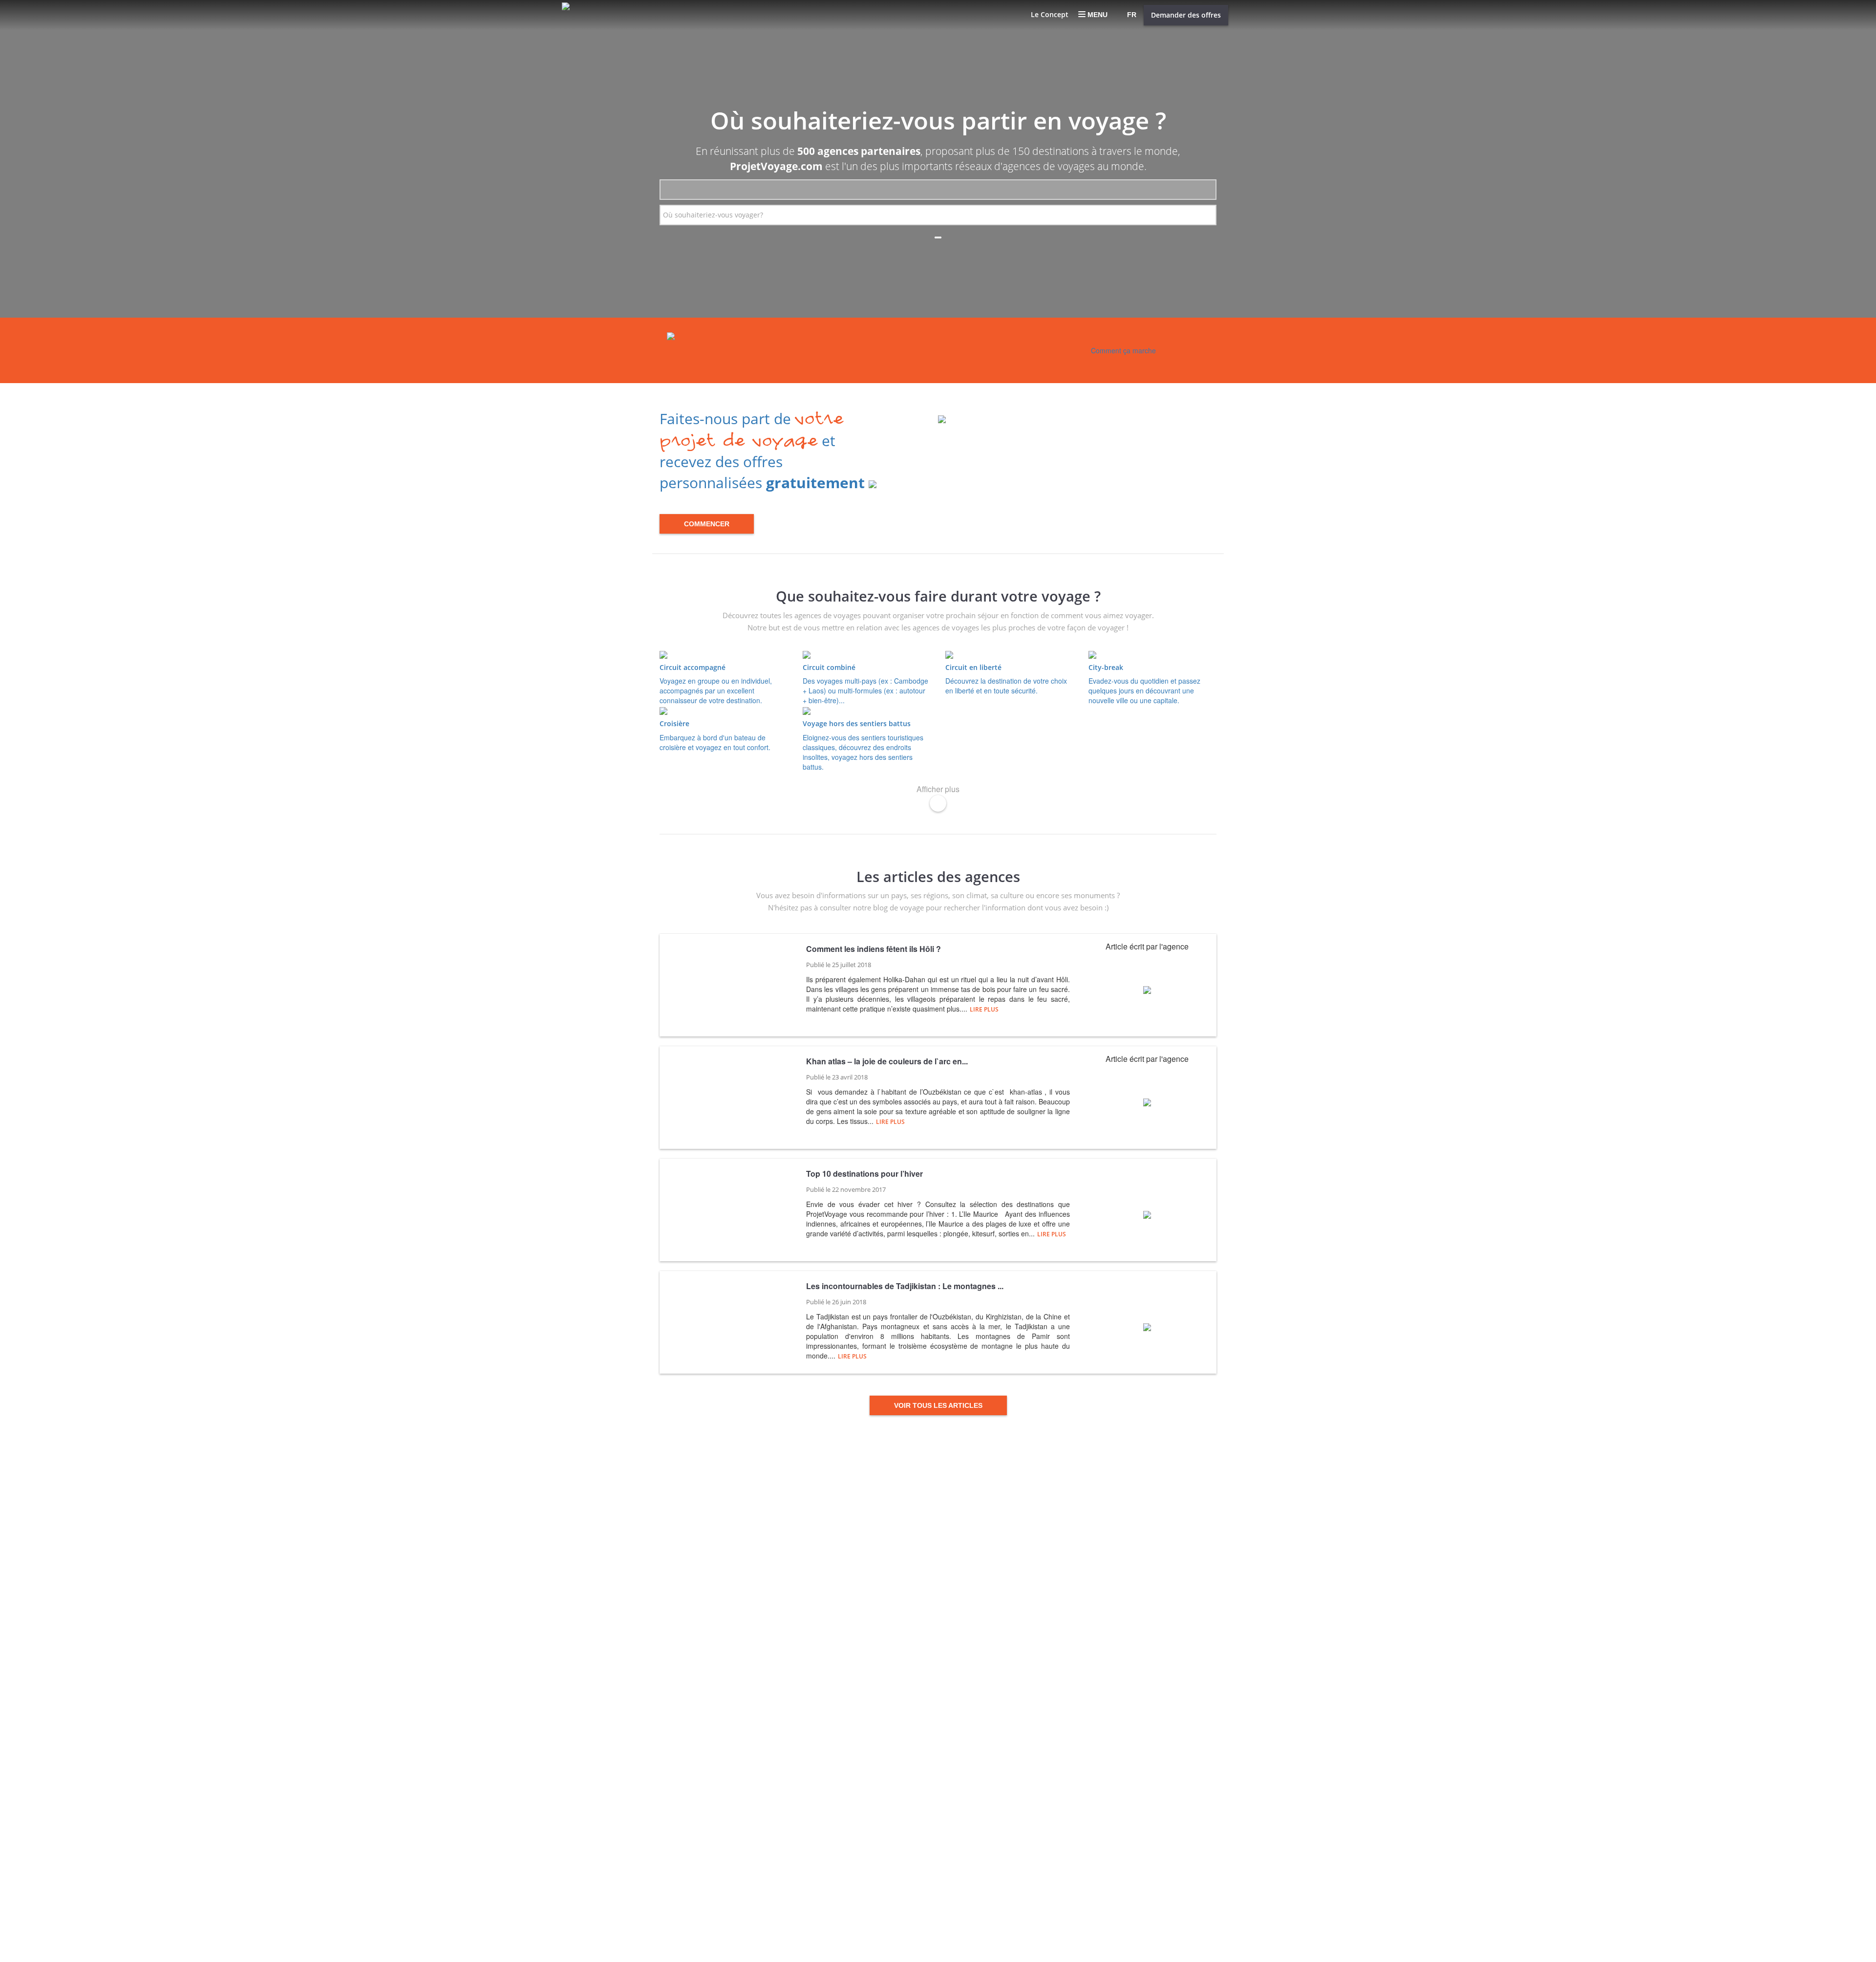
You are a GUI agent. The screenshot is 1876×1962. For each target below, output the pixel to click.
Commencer (707, 524)
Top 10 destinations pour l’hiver (864, 1174)
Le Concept (1050, 14)
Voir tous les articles (938, 1405)
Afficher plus (938, 789)
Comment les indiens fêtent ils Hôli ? (874, 949)
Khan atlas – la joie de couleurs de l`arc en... (887, 1061)
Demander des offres (1186, 15)
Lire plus (984, 1009)
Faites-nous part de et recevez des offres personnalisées (762, 451)
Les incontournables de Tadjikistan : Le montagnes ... (905, 1286)
